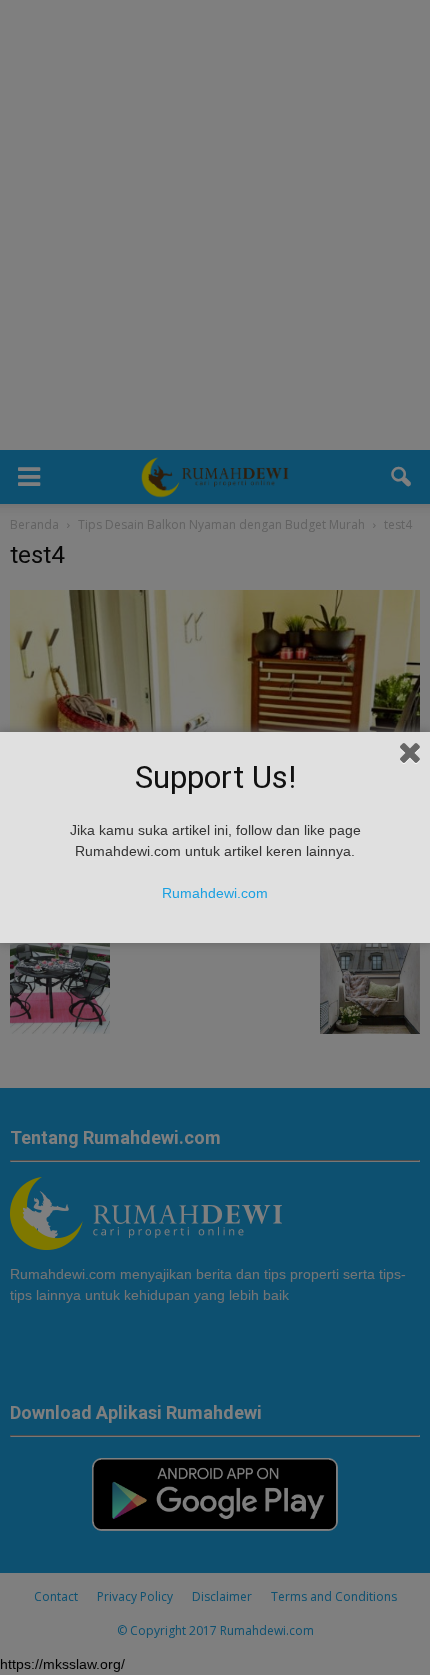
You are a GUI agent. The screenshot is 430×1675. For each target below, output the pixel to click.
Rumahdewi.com (215, 893)
